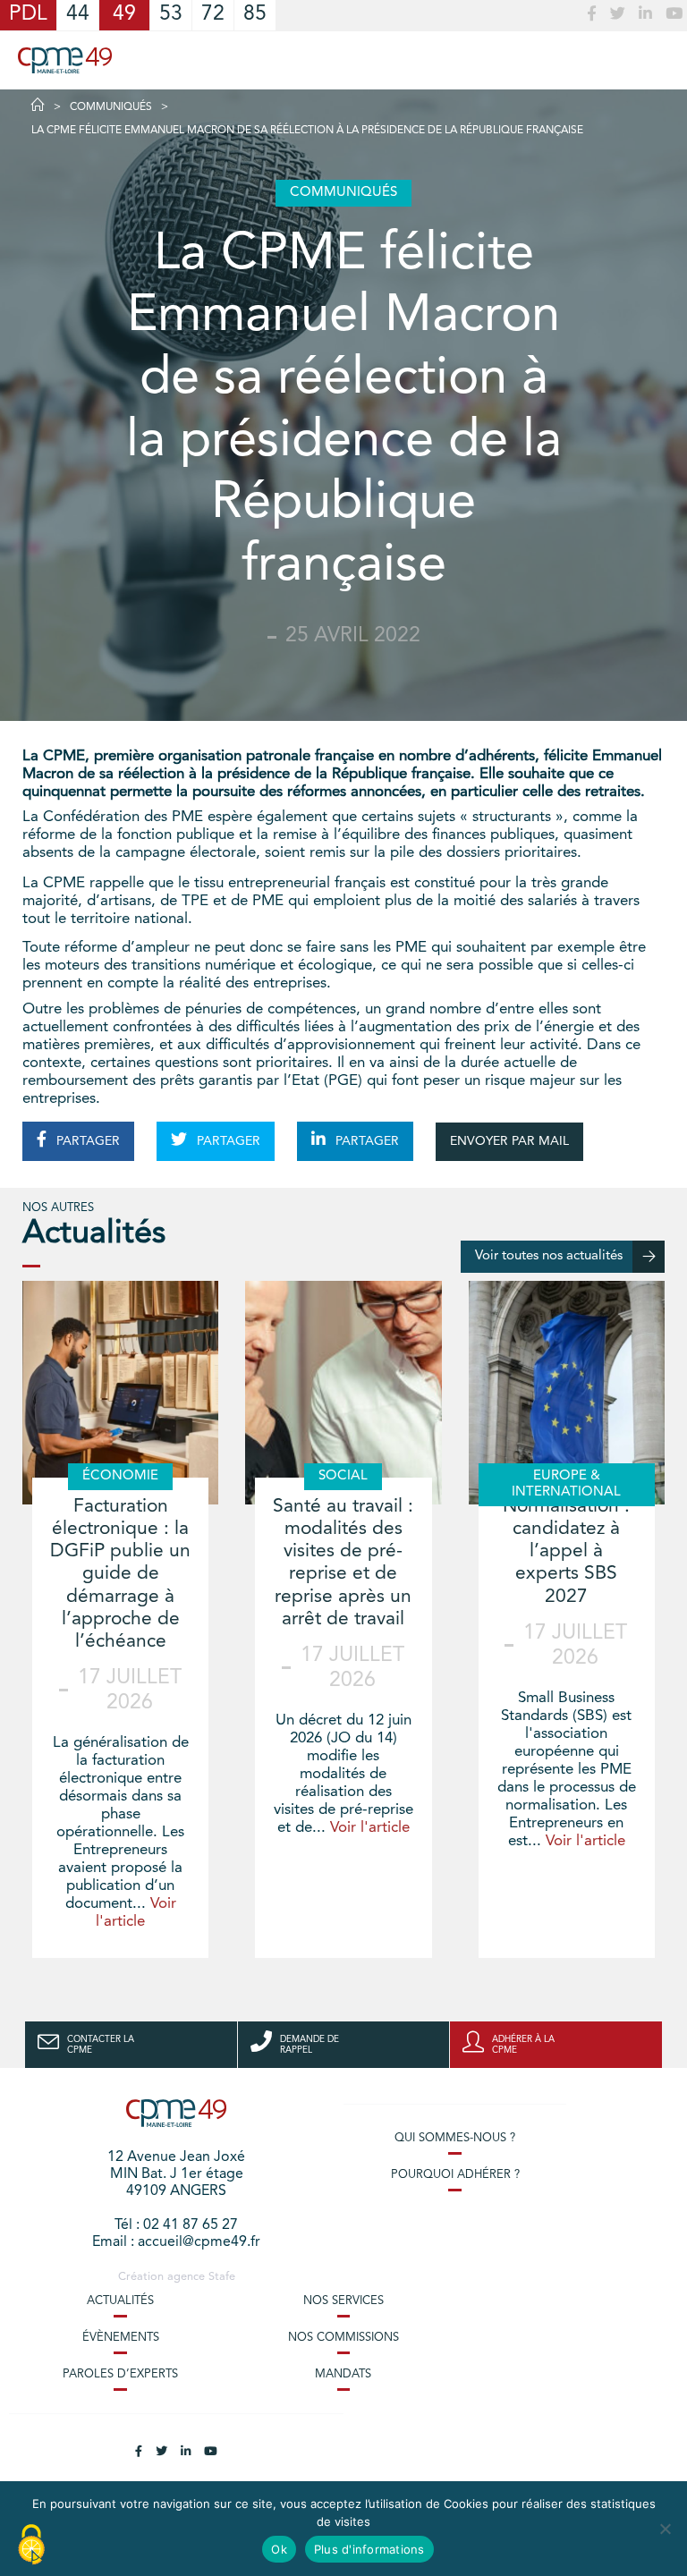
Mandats (343, 2374)
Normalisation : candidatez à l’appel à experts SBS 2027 (566, 1552)
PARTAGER (86, 1141)
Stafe (222, 2277)
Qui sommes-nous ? (455, 2138)
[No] (665, 2529)
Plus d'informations (369, 2549)
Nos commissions (343, 2338)
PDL (28, 15)
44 (78, 15)
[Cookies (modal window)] (31, 2546)
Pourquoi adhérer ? (455, 2175)
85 (255, 15)
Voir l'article (370, 1828)
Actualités (120, 2301)
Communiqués (111, 107)
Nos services (343, 2301)
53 (171, 15)
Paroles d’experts (120, 2374)
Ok (279, 2549)
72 (213, 15)
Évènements (121, 2338)
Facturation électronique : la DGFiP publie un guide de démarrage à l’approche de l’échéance (120, 1574)
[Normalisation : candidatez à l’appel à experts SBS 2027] (567, 1393)
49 (124, 15)
